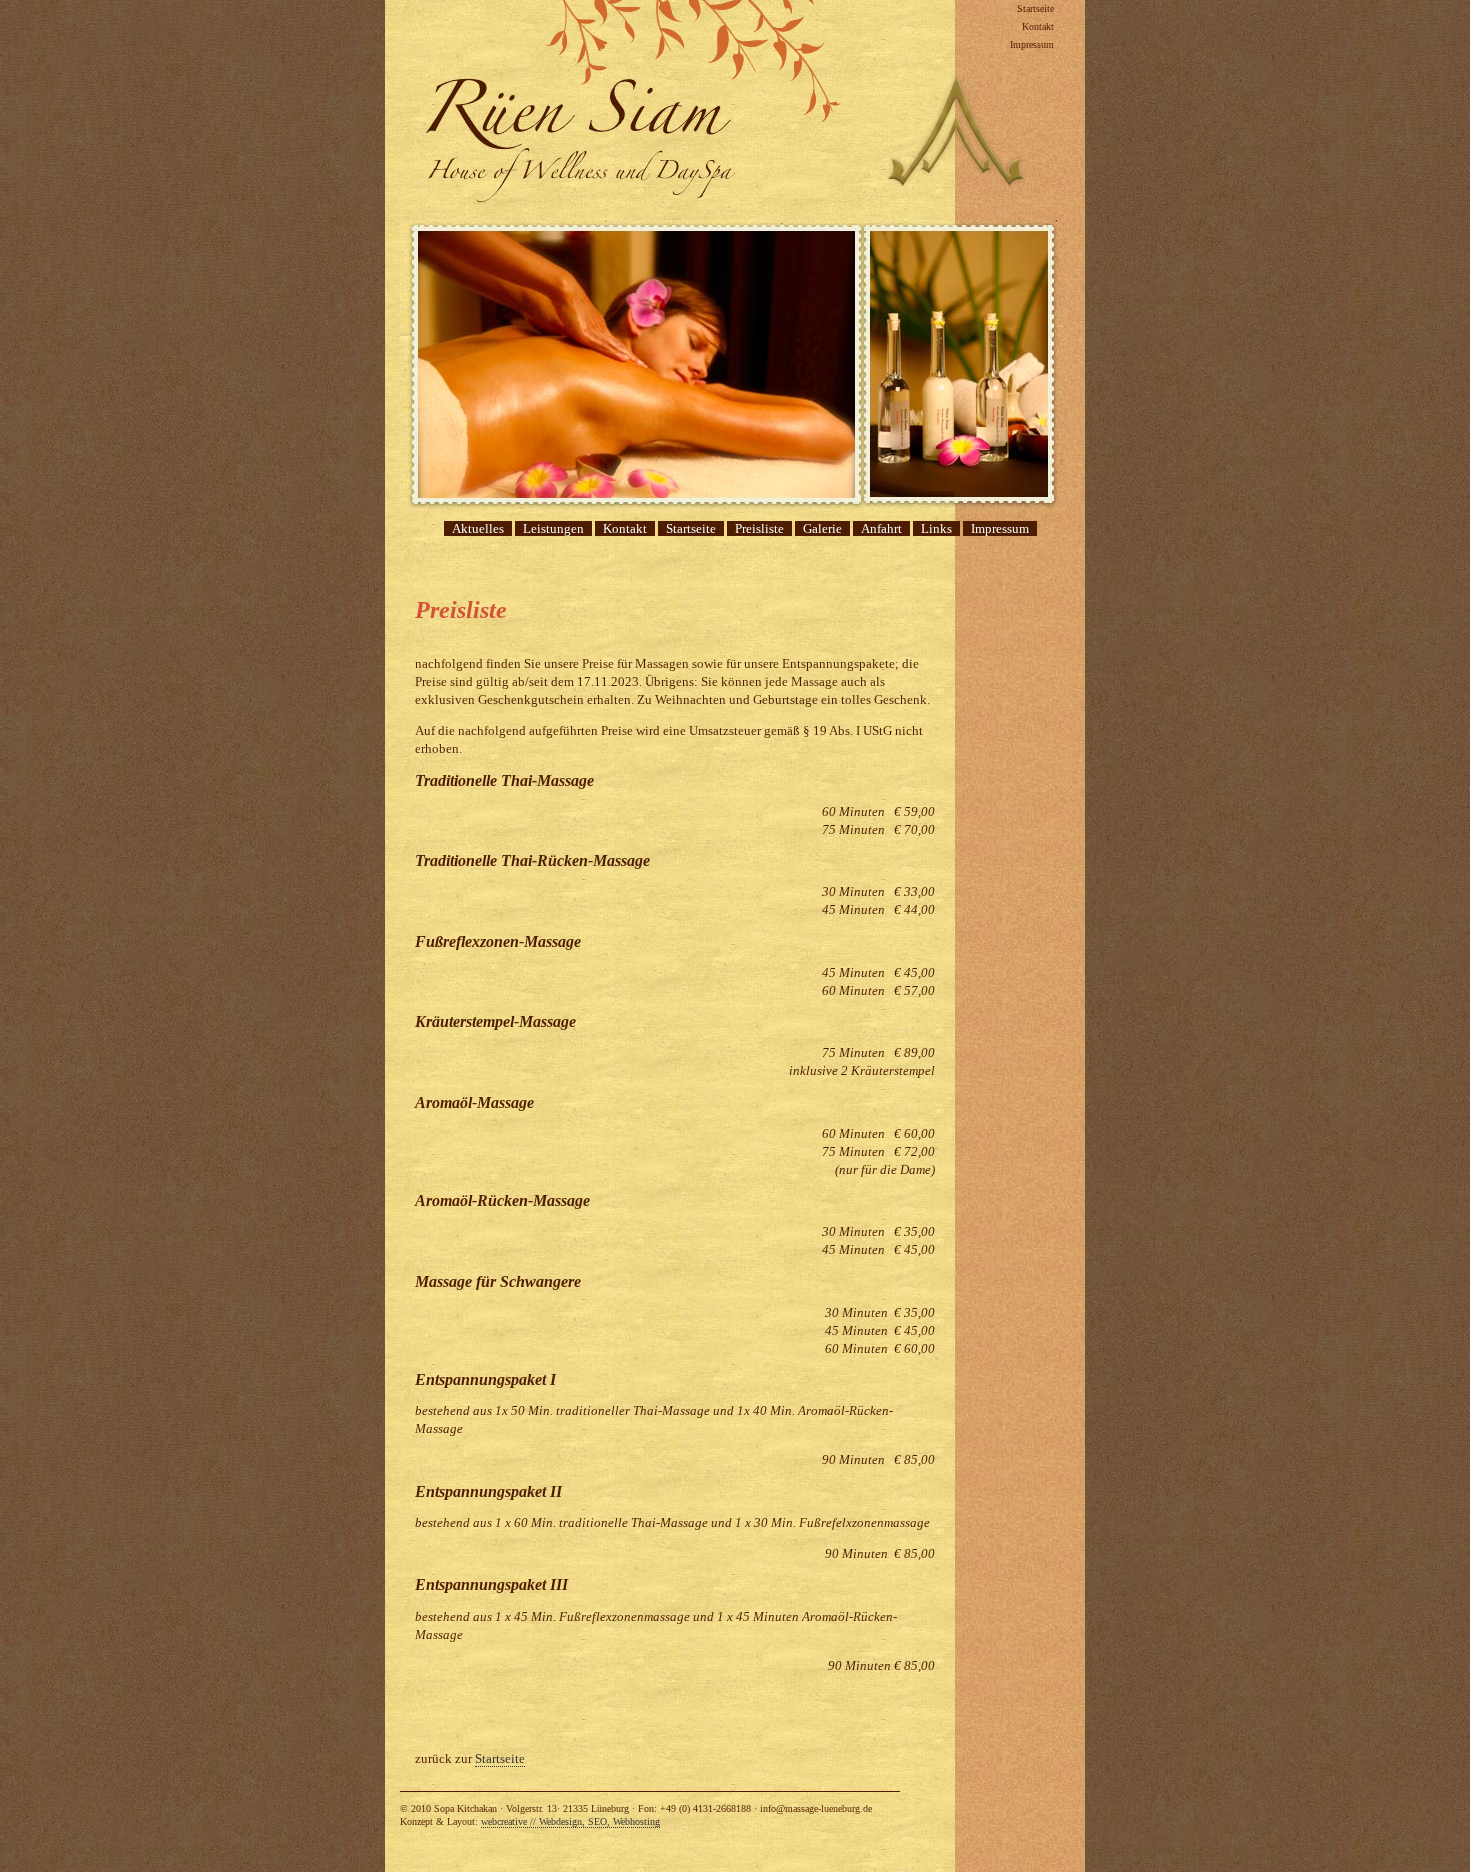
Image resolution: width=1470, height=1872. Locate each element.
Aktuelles (478, 528)
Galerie (822, 528)
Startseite (1035, 8)
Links (936, 528)
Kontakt (1038, 26)
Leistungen (553, 528)
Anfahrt (881, 528)
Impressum (1032, 44)
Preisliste (759, 528)
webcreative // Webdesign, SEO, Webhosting (570, 1821)
